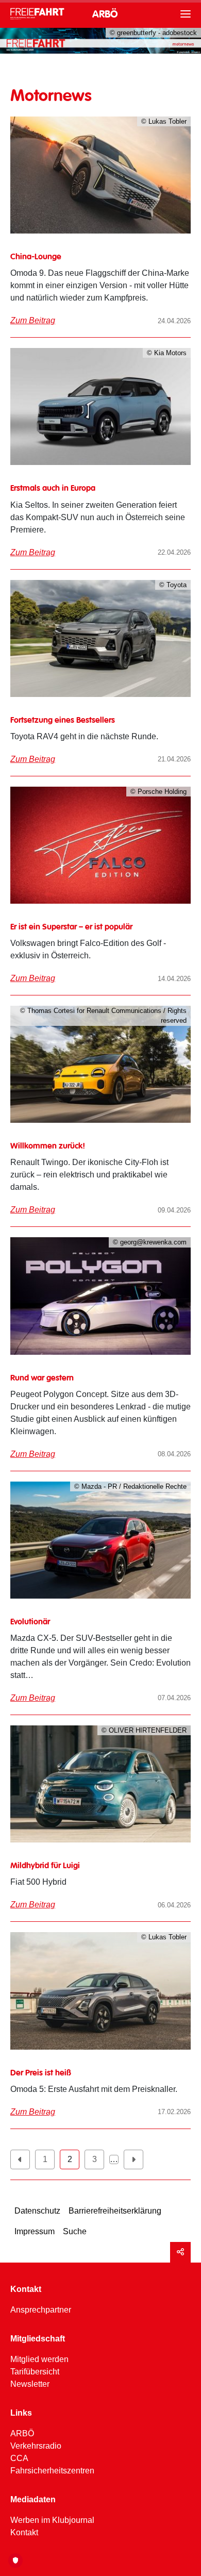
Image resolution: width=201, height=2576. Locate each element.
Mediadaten (33, 2499)
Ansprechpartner (41, 2310)
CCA (19, 2458)
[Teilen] (180, 2252)
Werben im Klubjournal (52, 2520)
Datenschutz (37, 2211)
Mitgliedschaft (38, 2339)
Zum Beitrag (33, 320)
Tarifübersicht (35, 2372)
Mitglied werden (39, 2359)
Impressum (35, 2231)
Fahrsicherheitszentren (52, 2471)
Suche (75, 2231)
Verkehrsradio (36, 2446)
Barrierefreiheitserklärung (115, 2211)
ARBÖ (105, 15)
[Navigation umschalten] (169, 14)
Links (21, 2413)
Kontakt (26, 2289)
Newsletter (30, 2384)
